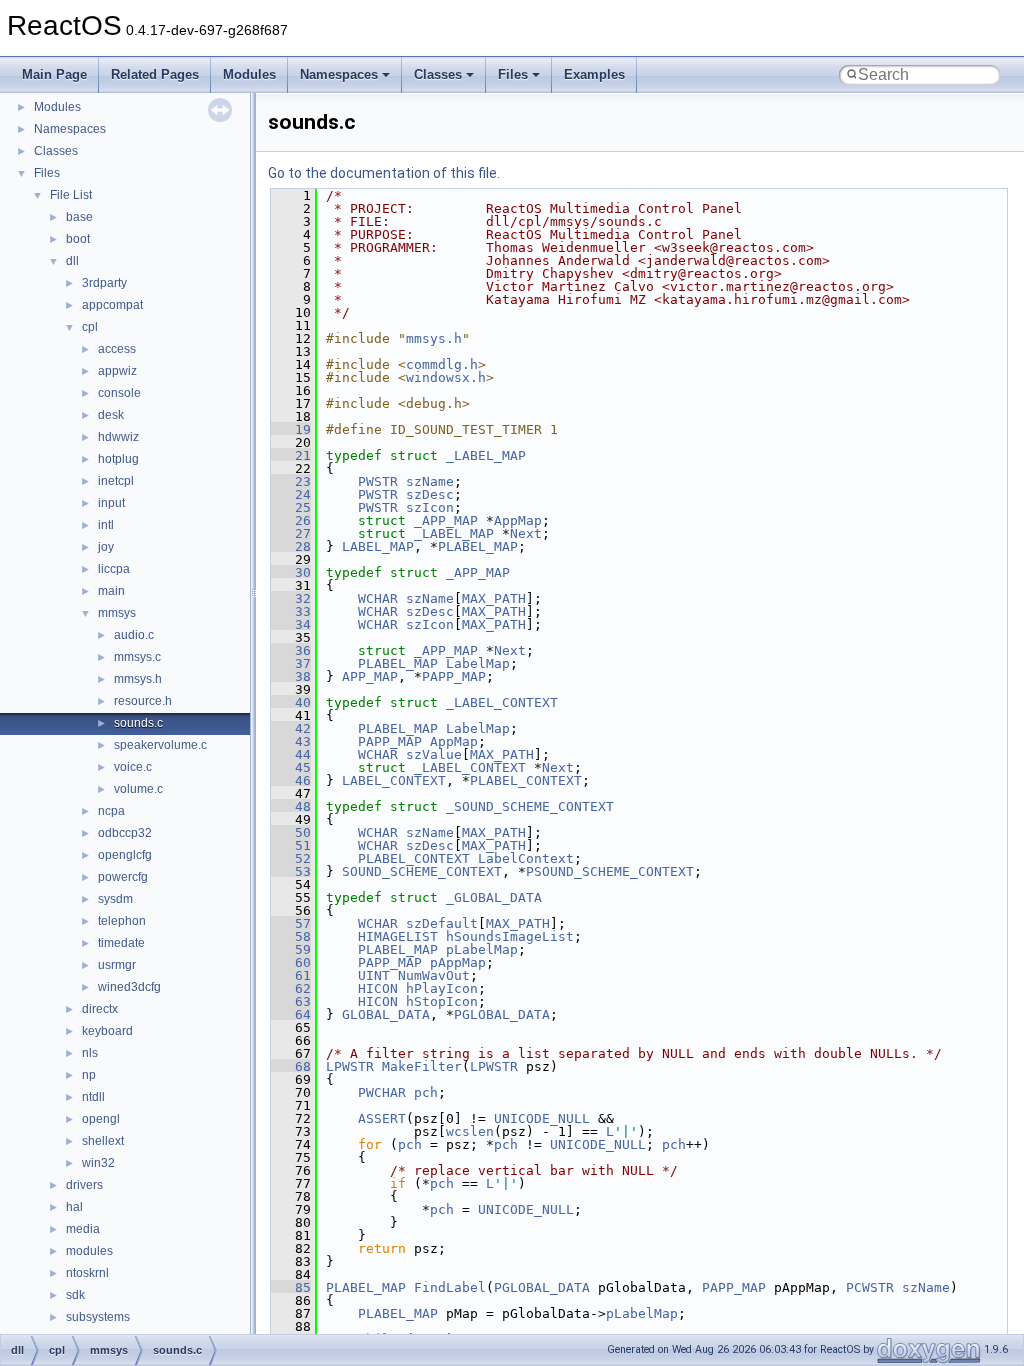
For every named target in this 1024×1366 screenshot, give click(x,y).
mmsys (117, 613)
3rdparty (104, 283)
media (83, 1229)
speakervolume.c (160, 745)
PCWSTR (870, 1287)
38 (291, 676)
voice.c (133, 767)
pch (426, 1092)
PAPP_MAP (454, 676)
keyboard (107, 1031)
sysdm (115, 899)
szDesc (430, 494)
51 (291, 845)
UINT (374, 975)
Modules (249, 74)
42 (291, 728)
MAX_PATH (494, 598)
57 (291, 923)
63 (291, 1001)
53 (291, 871)
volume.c (138, 789)
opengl (101, 1119)
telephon (122, 921)
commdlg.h (442, 364)
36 (291, 650)
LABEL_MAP (378, 546)
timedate (121, 943)
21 (291, 455)
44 (291, 754)
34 (291, 624)
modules (89, 1251)
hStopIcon (442, 1001)
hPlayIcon (442, 988)
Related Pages (155, 74)
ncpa (111, 811)
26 (291, 520)
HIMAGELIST (398, 936)
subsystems (98, 1317)
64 (291, 1014)
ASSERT (382, 1118)
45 (291, 767)
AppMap (518, 520)
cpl (90, 327)
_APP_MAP (446, 520)
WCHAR (378, 598)
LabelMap (478, 663)
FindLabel (450, 1287)
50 (291, 832)
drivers (84, 1185)
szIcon (430, 507)
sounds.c (138, 723)
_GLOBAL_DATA (494, 897)
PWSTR (378, 481)
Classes (438, 74)
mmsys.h (138, 679)
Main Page (54, 74)
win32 (98, 1163)
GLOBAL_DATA (386, 1014)
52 (291, 858)
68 (291, 1066)
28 (291, 546)
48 (291, 806)
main (111, 591)
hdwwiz (118, 437)
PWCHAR (382, 1092)
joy (106, 547)
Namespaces (339, 74)
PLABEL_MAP (478, 546)
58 (291, 936)
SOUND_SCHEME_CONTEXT (422, 871)
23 (291, 481)
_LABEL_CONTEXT (502, 702)
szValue (434, 754)
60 (291, 962)
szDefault (442, 923)
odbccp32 (125, 833)
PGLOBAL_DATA (502, 1014)
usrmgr (117, 965)
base (79, 217)
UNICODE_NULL (542, 1118)
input (111, 503)
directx (100, 1009)
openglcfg (125, 855)
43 (291, 741)
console (119, 393)
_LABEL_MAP (486, 455)
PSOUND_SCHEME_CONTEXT (610, 871)
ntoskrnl (87, 1273)
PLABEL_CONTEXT (526, 780)
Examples (594, 74)
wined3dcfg (129, 987)
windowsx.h (446, 377)
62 (291, 988)
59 (291, 949)
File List (71, 195)
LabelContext (526, 858)
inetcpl (116, 481)
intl (106, 525)
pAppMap (458, 962)
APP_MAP (370, 676)
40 (291, 702)
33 (291, 611)
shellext (103, 1141)
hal (74, 1207)
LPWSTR (350, 1066)
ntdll (93, 1097)
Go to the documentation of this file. (384, 173)
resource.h (143, 701)
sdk (75, 1295)
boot (78, 239)
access (117, 349)
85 (291, 1287)
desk (111, 415)
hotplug (118, 459)
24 (291, 494)
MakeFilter (422, 1066)
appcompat (112, 305)
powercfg (123, 877)
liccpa (114, 569)
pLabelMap (482, 949)
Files (513, 74)
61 (291, 975)
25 (291, 507)
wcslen (470, 1131)
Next (526, 533)
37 (291, 663)
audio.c (134, 635)
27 (291, 533)
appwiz (117, 371)
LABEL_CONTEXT (394, 780)
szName (430, 481)
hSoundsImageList (510, 936)
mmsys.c (137, 657)
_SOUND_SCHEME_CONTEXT (530, 806)
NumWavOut (434, 975)
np (89, 1075)
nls (90, 1053)
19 (291, 429)
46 (291, 780)
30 (291, 572)
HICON (378, 988)
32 (291, 598)
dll (72, 261)
